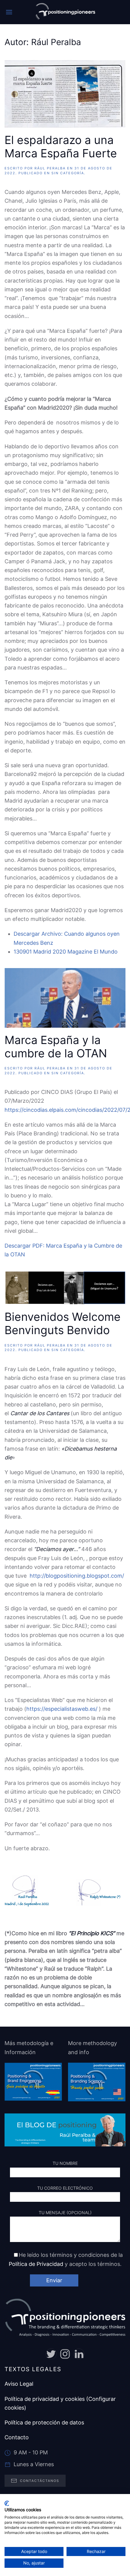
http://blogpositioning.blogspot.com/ (77, 1576)
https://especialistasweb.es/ (62, 1709)
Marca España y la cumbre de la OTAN (56, 1047)
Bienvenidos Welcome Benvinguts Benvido (63, 1324)
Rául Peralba (50, 168)
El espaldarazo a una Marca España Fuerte (61, 147)
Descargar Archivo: (38, 934)
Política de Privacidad (36, 2264)
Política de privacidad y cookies (45, 2399)
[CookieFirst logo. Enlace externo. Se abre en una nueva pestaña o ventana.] (7, 2503)
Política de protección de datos (44, 2422)
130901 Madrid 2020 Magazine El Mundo (66, 952)
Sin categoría (68, 173)
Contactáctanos (40, 2481)
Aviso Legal (19, 2384)
